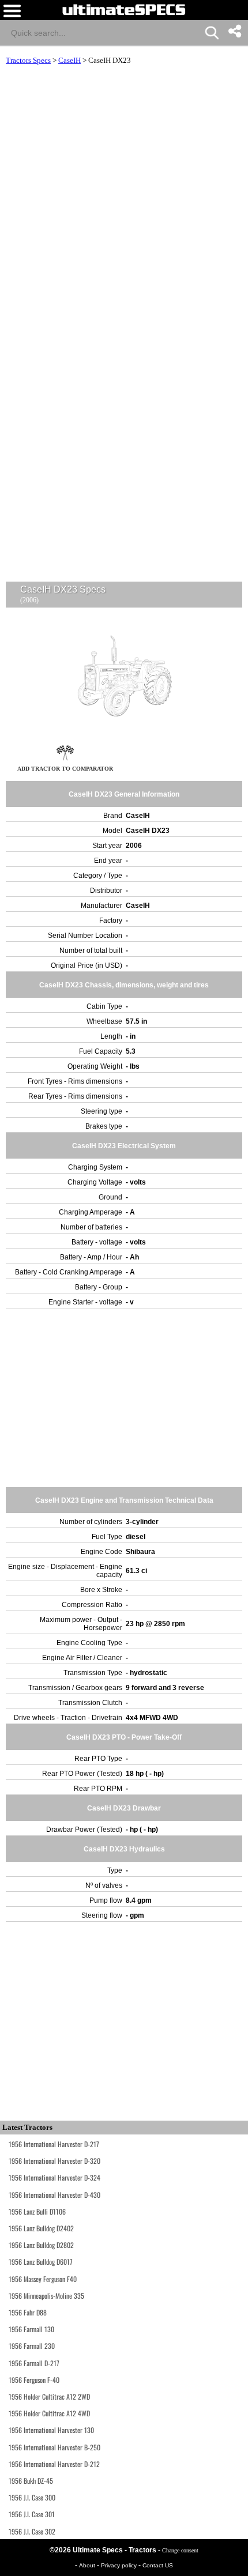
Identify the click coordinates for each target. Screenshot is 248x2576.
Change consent (180, 2550)
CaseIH (69, 60)
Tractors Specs (28, 60)
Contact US (158, 2565)
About (88, 2565)
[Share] (234, 31)
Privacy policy (120, 2565)
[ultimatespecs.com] (124, 9)
